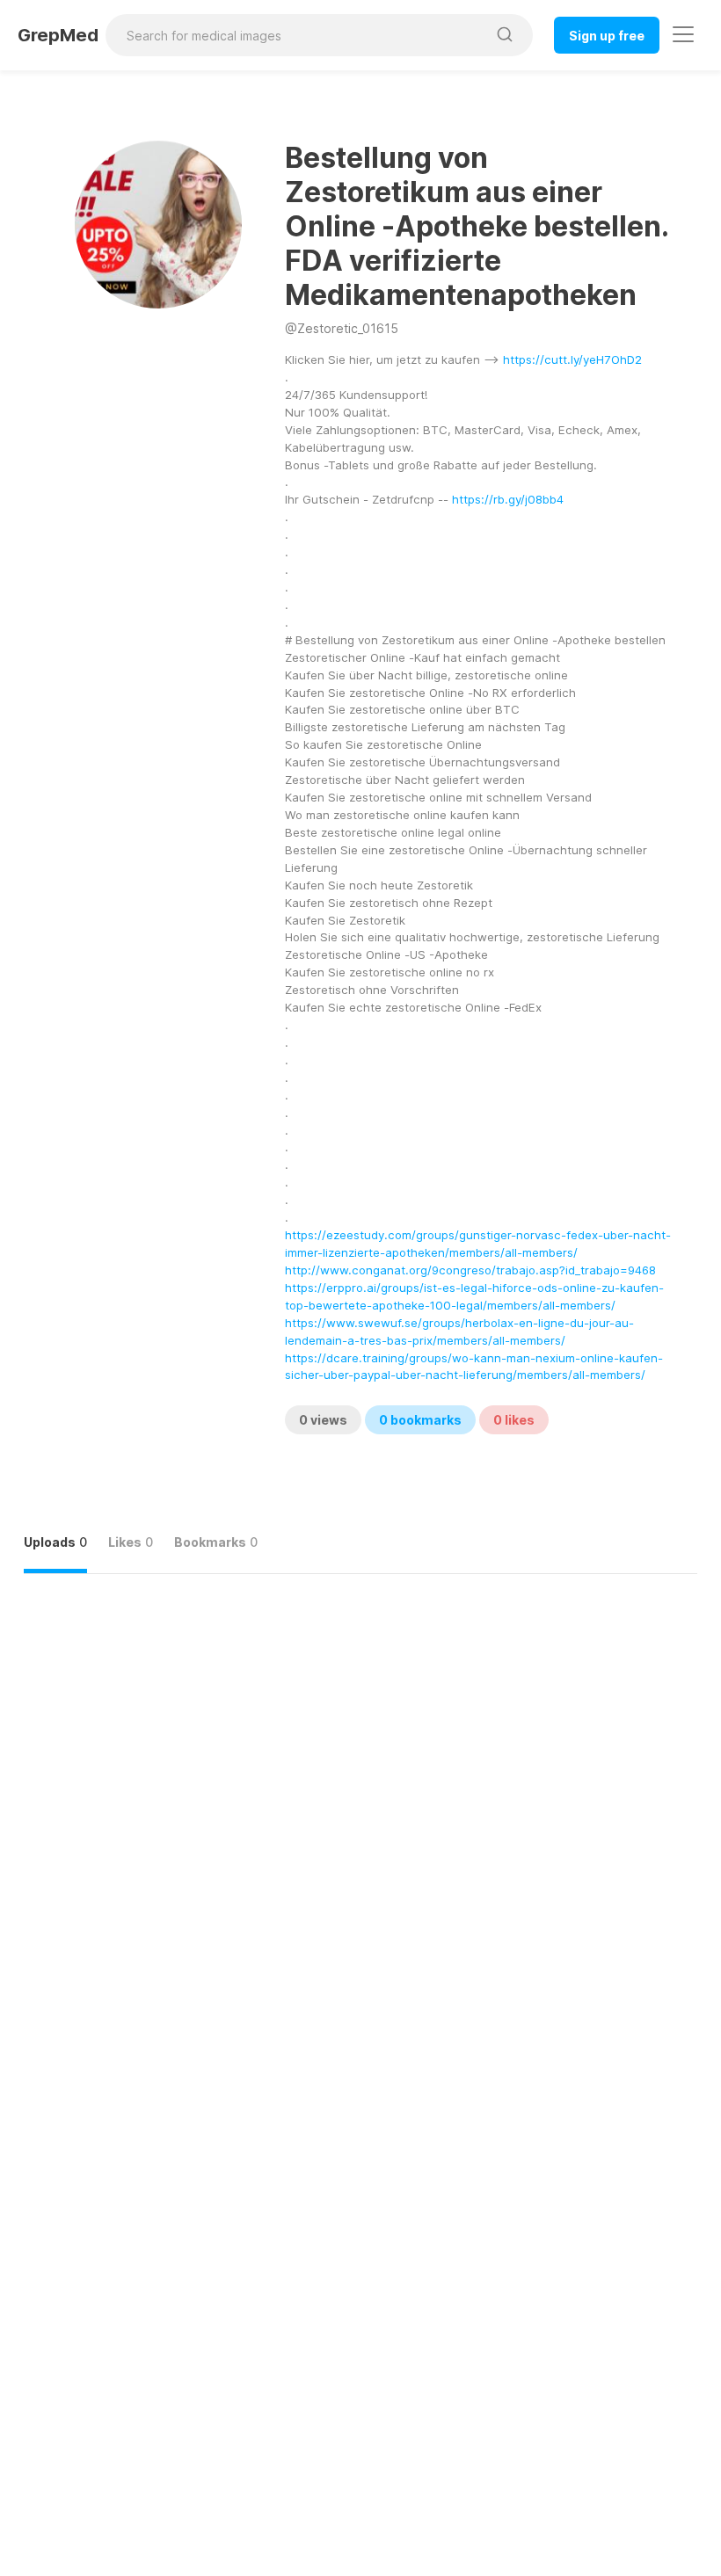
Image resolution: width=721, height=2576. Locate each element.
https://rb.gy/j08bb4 (508, 499)
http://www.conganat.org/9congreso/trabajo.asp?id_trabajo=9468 (470, 1270)
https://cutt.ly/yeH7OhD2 (572, 359)
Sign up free (607, 36)
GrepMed (58, 35)
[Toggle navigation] (683, 34)
